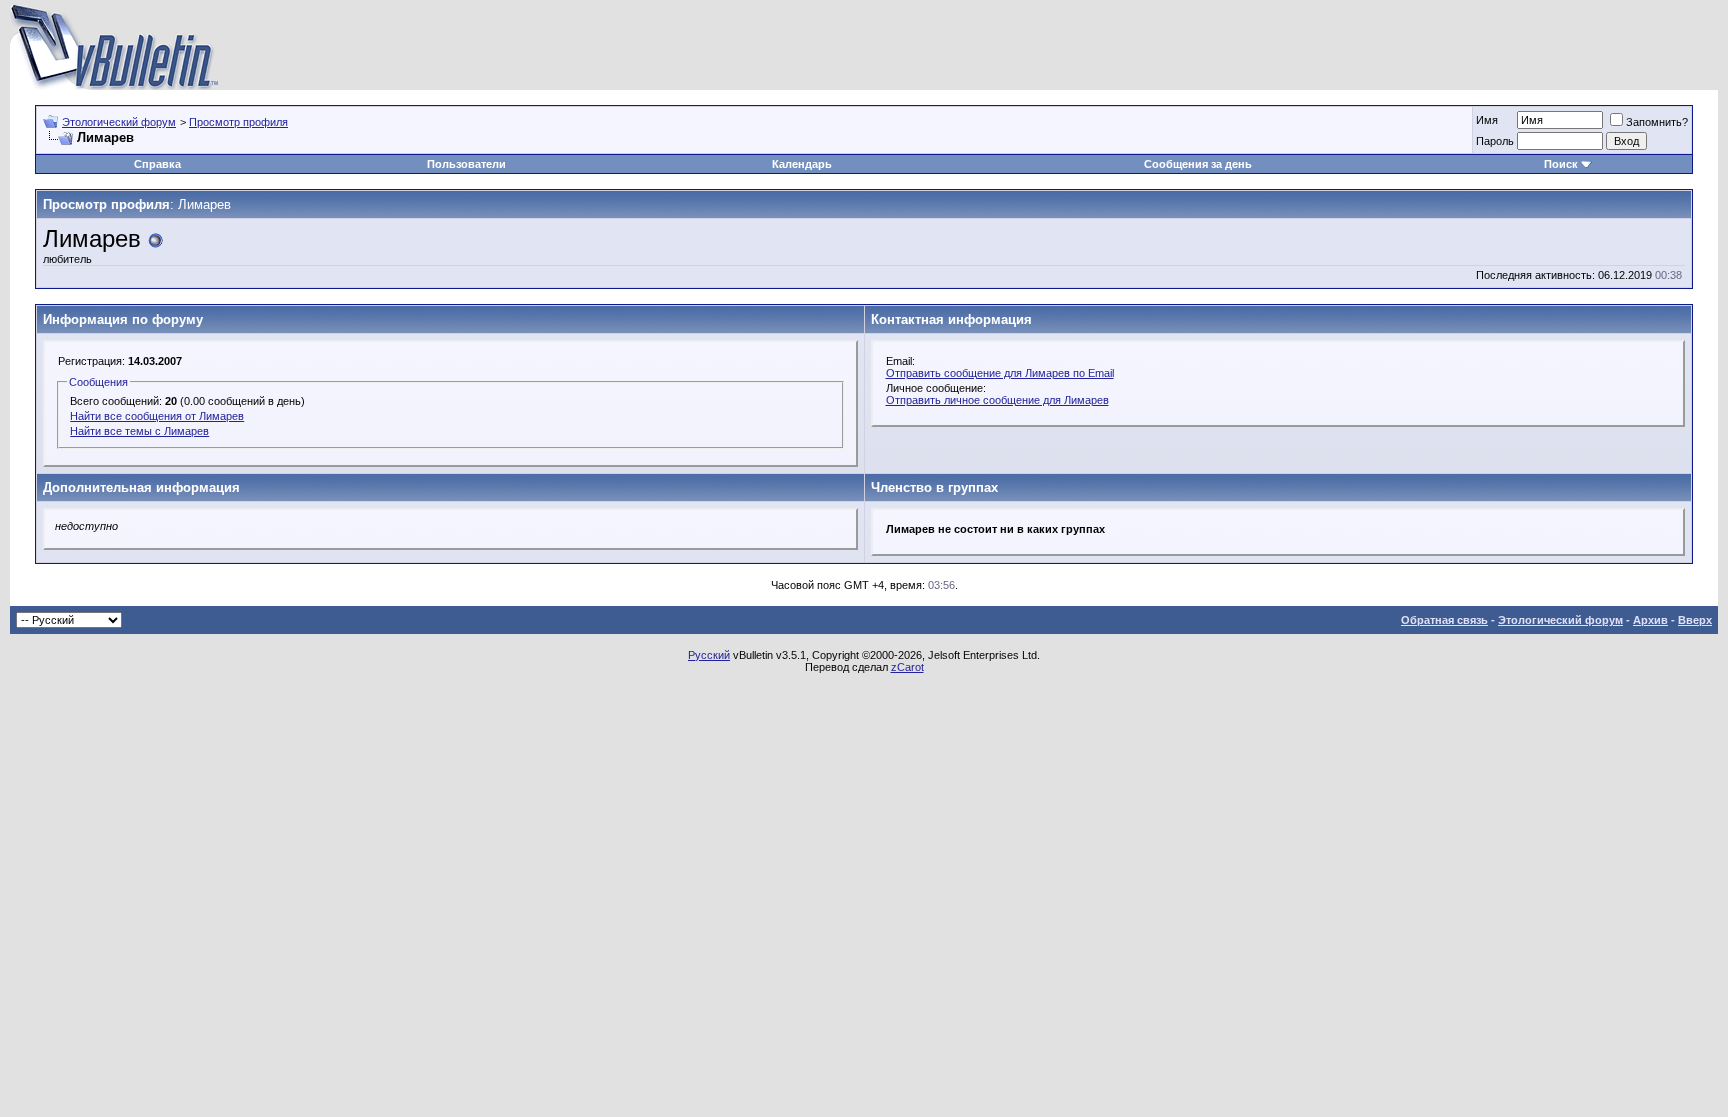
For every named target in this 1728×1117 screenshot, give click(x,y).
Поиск (1561, 164)
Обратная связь (1444, 620)
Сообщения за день (1198, 164)
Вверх (1695, 620)
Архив (1650, 620)
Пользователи (466, 164)
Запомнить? (1657, 122)
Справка (157, 164)
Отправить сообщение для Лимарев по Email (1000, 373)
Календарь (802, 164)
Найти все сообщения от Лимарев (157, 416)
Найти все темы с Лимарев (139, 431)
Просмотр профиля (238, 122)
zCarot (907, 667)
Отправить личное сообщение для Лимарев (997, 400)
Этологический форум (119, 122)
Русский (709, 655)
